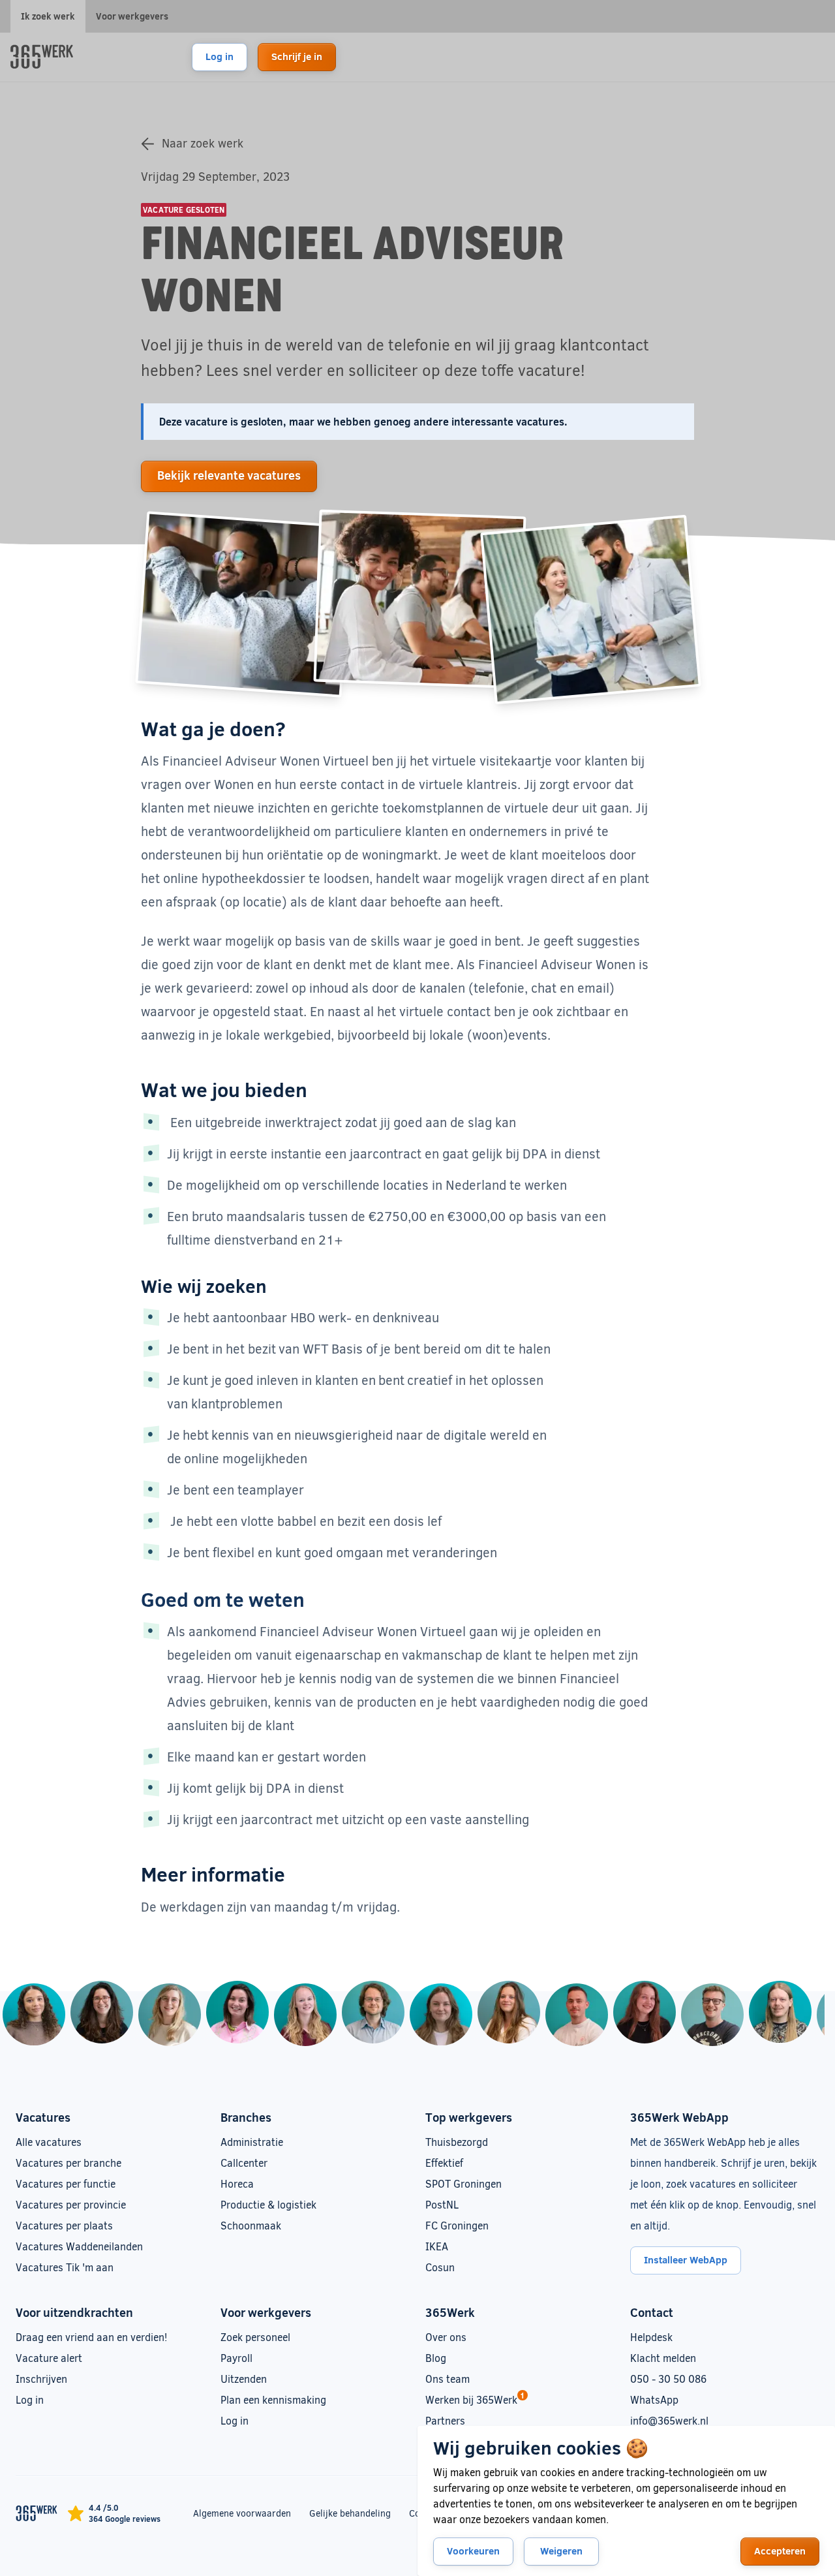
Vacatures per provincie (71, 2204)
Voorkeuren (473, 2551)
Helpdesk (651, 2337)
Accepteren (780, 2551)
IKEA (437, 2246)
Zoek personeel (255, 2337)
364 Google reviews (125, 2519)
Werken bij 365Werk (471, 2399)
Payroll (236, 2358)
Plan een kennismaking (273, 2399)
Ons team (448, 2379)
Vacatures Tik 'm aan (65, 2267)
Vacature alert (49, 2358)
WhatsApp (654, 2399)
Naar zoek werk (203, 143)
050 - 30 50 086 (668, 2379)
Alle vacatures (49, 2142)
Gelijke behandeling (350, 2513)
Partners (445, 2420)
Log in (220, 56)
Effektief (444, 2163)
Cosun (440, 2267)
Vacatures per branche (68, 2163)
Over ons (446, 2337)
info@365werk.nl (669, 2420)
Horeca (237, 2183)
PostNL (442, 2204)
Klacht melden (663, 2358)
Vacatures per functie (66, 2183)
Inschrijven (41, 2379)
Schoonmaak (251, 2225)
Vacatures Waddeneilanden (79, 2246)
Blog (436, 2358)
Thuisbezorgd (457, 2142)
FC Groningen (457, 2225)
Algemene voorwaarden (242, 2513)
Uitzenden (244, 2379)
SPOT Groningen (463, 2183)
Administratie (252, 2142)
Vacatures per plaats (64, 2225)
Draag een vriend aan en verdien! (91, 2337)
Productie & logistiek (268, 2204)
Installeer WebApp (686, 2259)
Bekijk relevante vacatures (229, 475)
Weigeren (561, 2551)
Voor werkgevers (132, 16)
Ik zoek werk (48, 16)
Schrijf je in (297, 56)
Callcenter (244, 2163)
